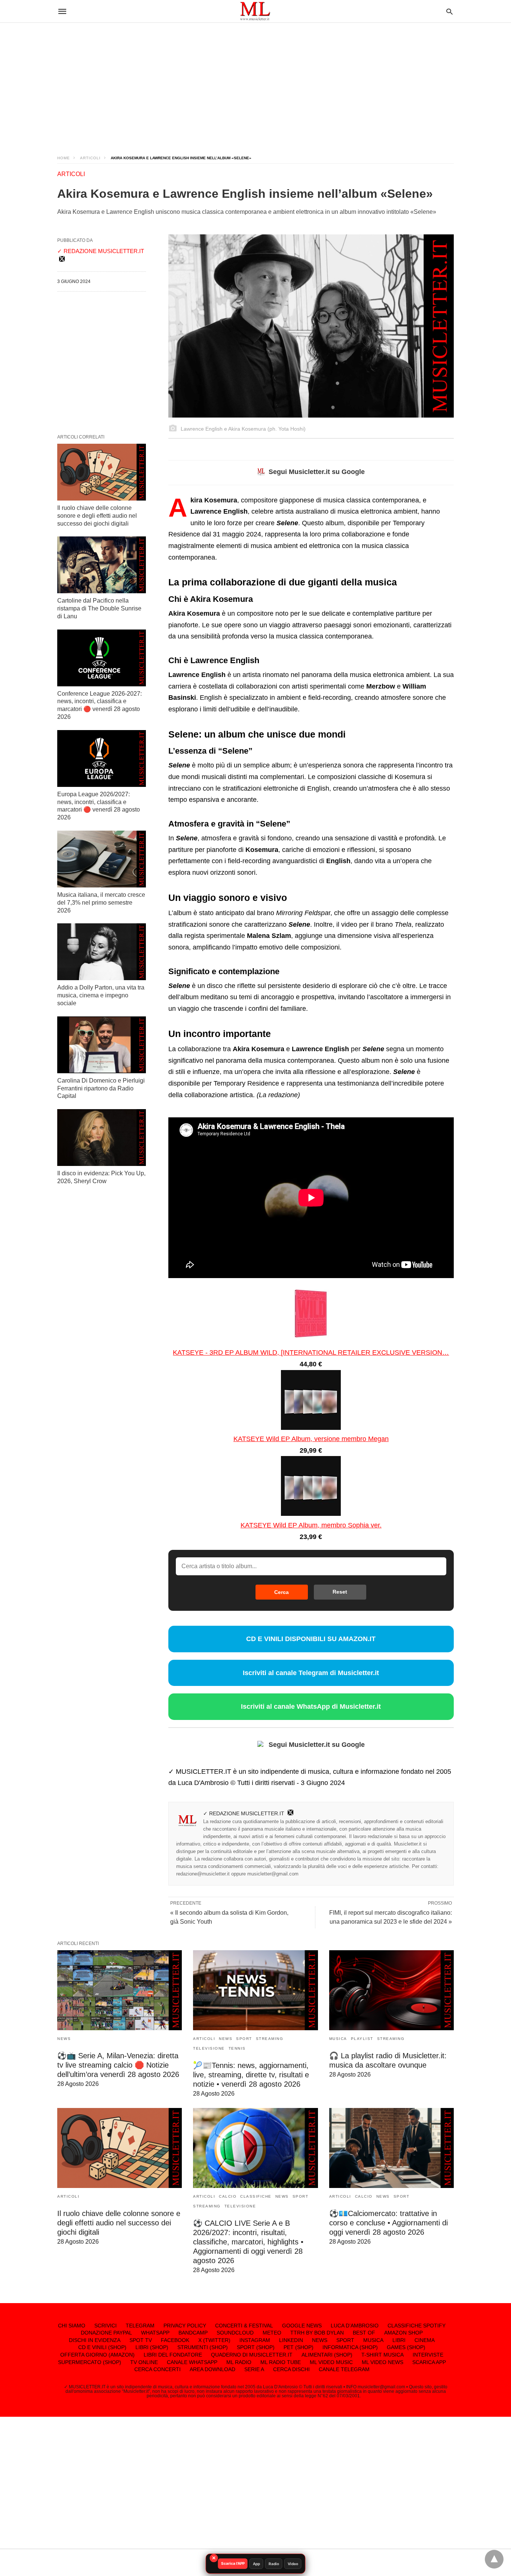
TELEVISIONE (209, 2048)
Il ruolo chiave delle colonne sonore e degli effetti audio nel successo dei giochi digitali (97, 516)
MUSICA (338, 2039)
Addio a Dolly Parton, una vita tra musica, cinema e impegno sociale (101, 995)
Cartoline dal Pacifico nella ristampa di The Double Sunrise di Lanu (99, 608)
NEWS (64, 2039)
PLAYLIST (362, 2039)
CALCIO (228, 2196)
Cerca (281, 1592)
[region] (255, 82)
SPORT (244, 2039)
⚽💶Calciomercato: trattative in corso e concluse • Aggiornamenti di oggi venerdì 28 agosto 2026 (388, 2223)
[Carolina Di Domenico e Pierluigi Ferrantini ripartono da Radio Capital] (102, 1045)
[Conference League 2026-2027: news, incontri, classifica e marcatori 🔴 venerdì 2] (102, 658)
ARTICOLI (90, 158)
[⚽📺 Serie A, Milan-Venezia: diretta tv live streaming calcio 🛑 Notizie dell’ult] (120, 1990)
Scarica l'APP (233, 2563)
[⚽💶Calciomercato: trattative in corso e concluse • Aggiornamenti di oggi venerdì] (391, 2148)
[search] (449, 11)
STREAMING (270, 2039)
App (256, 2564)
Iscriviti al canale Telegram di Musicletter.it (311, 1673)
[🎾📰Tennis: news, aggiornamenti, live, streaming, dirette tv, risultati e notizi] (255, 1990)
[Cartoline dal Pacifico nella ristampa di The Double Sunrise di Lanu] (102, 565)
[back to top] (494, 2559)
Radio (274, 2564)
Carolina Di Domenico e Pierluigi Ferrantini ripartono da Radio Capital (101, 1088)
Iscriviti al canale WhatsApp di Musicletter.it (311, 1706)
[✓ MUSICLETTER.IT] (255, 11)
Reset (340, 1592)
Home (64, 158)
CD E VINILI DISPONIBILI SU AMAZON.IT (311, 1639)
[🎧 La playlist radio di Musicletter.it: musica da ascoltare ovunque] (391, 1990)
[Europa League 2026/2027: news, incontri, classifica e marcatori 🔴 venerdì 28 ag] (102, 758)
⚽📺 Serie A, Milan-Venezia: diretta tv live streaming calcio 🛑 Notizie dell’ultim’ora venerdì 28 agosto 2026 (118, 2065)
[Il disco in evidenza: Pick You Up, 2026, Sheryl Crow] (102, 1138)
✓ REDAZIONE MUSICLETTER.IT (244, 1813)
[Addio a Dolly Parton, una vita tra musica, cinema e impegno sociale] (102, 952)
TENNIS (237, 2048)
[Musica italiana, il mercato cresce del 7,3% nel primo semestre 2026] (102, 859)
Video (293, 2564)
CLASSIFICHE (256, 2196)
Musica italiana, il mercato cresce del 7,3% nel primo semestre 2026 (101, 903)
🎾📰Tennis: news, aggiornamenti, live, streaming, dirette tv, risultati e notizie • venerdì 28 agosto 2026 (251, 2075)
